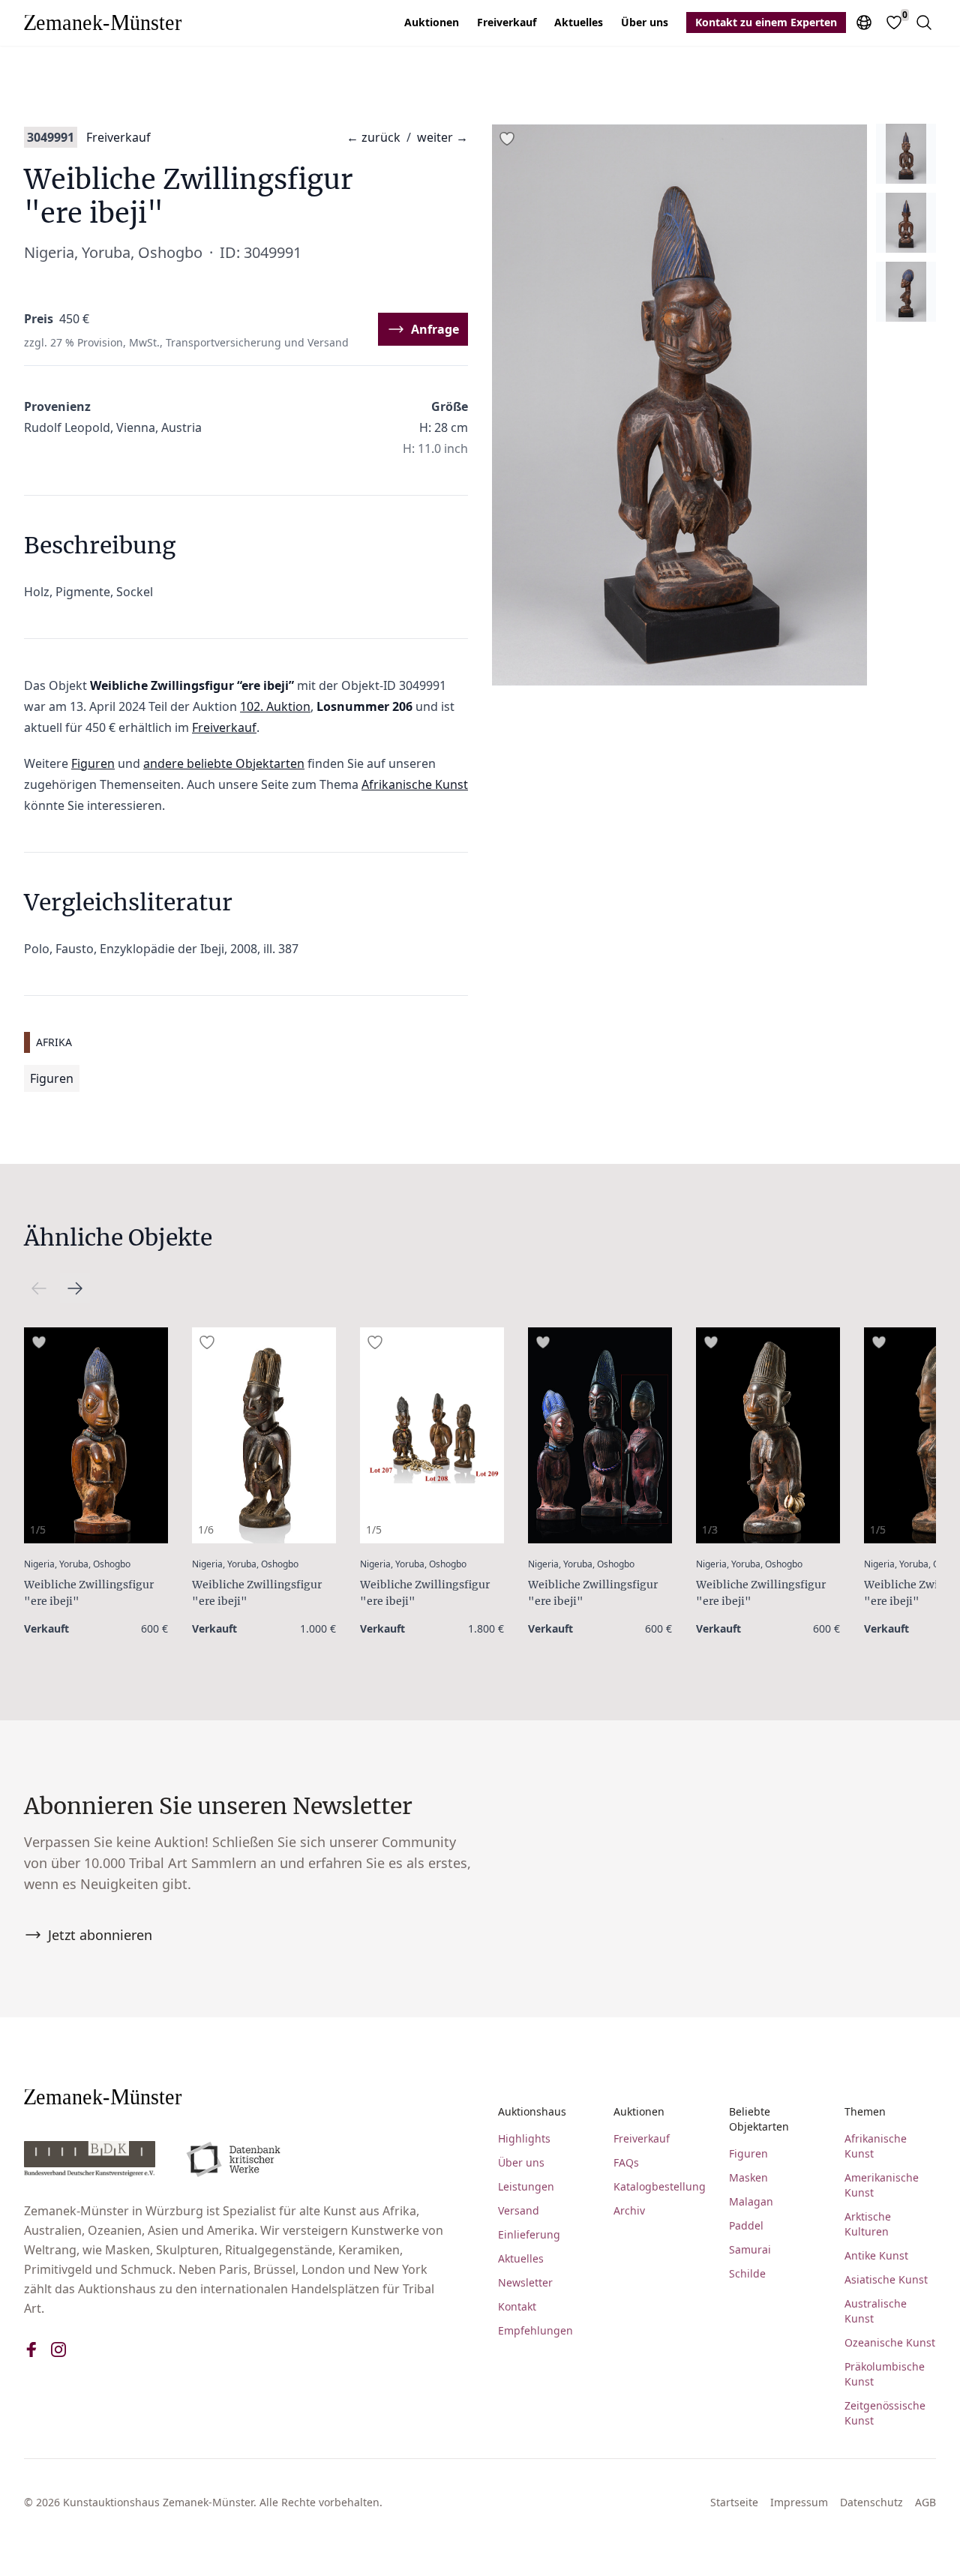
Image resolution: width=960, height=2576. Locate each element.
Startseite (734, 2502)
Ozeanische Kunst (890, 2342)
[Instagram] (58, 2350)
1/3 (710, 1529)
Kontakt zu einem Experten (766, 22)
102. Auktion (275, 706)
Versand (519, 2210)
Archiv (629, 2210)
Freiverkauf (507, 22)
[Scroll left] (75, 1288)
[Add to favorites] (507, 139)
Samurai (750, 2249)
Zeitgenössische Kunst (885, 2413)
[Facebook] (31, 2350)
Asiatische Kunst (886, 2279)
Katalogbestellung (659, 2186)
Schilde (747, 2273)
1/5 (38, 1529)
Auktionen (432, 22)
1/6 (206, 1529)
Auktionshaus (532, 2111)
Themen (865, 2111)
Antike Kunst (876, 2255)
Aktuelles (579, 22)
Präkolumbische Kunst (885, 2374)
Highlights (524, 2138)
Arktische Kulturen (868, 2224)
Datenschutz (871, 2502)
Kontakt (517, 2306)
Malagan (751, 2201)
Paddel (746, 2225)
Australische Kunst (876, 2311)
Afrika (54, 1042)
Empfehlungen (535, 2330)
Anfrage (435, 329)
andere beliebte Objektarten (224, 763)
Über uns (645, 22)
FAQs (626, 2162)
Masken (748, 2177)
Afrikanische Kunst (415, 784)
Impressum (799, 2502)
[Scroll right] (39, 1288)
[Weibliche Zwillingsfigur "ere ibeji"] (96, 1435)
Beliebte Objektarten (759, 2119)
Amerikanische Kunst (882, 2185)
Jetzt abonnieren (100, 1935)
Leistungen (526, 2186)
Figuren (93, 763)
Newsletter (525, 2282)
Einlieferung (529, 2234)
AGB (925, 2502)
